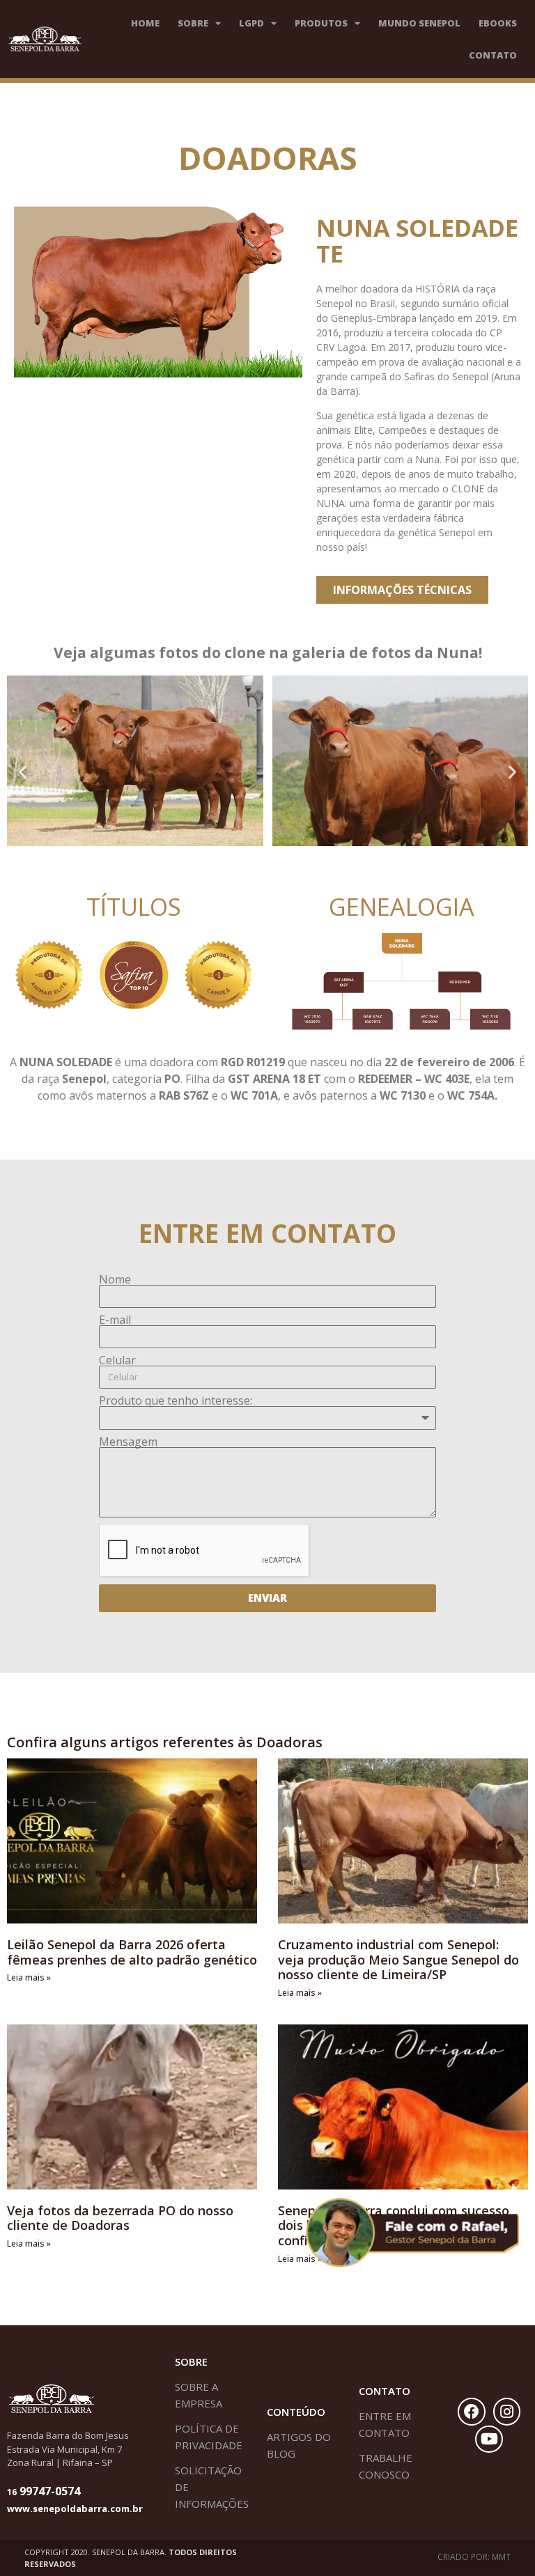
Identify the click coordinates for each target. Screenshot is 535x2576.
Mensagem (128, 1442)
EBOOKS (498, 23)
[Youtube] (489, 2440)
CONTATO (493, 55)
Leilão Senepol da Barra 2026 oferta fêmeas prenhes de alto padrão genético (132, 1952)
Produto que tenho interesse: (176, 1400)
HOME (145, 23)
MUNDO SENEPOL (419, 23)
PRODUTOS (321, 23)
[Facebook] (472, 2412)
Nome (115, 1279)
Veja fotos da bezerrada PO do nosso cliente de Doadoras (120, 2218)
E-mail (115, 1320)
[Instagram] (507, 2412)
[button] (23, 771)
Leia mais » (29, 1977)
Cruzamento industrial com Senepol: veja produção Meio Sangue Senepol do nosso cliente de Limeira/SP (398, 1959)
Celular (117, 1360)
